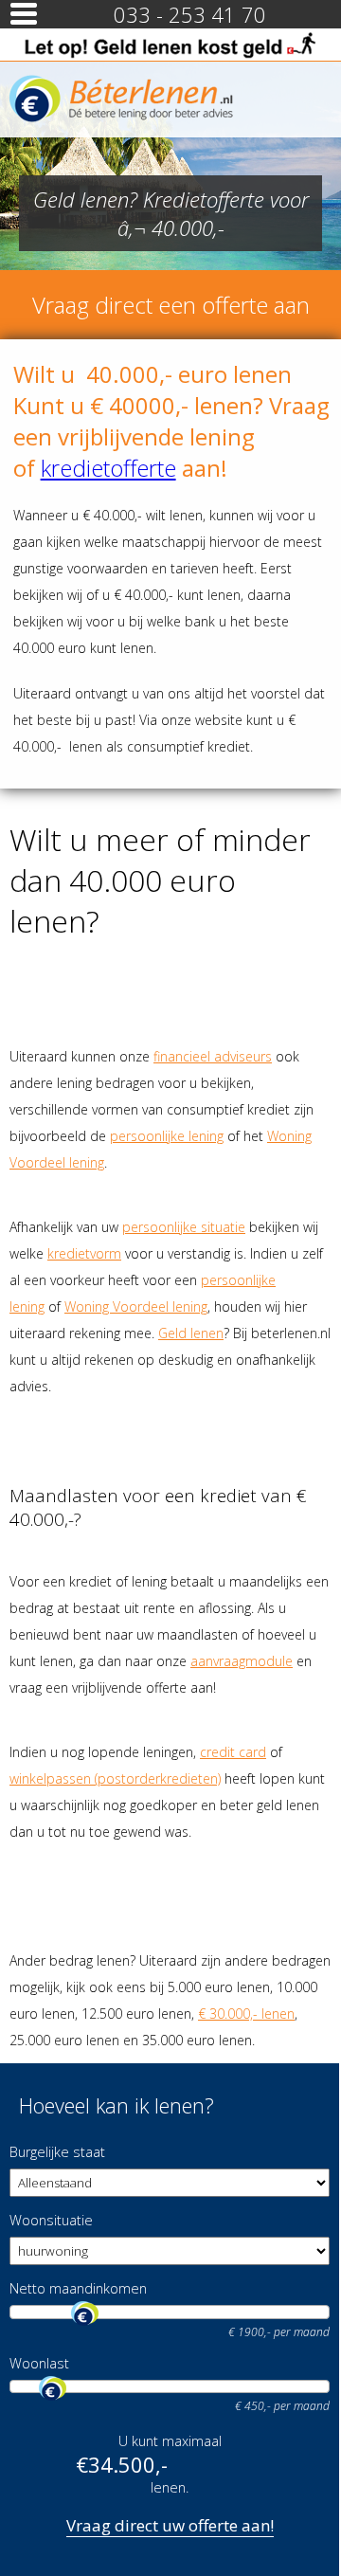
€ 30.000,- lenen (246, 2014)
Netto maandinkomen (78, 2288)
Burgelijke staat (57, 2152)
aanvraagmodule (242, 1661)
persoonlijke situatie (184, 1227)
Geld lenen (191, 1333)
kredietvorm (84, 1253)
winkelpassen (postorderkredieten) (115, 1778)
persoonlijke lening (167, 1136)
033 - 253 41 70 (190, 14)
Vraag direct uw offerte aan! (170, 2525)
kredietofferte (108, 468)
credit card (233, 1752)
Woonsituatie (51, 2220)
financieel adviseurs (213, 1056)
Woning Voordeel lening (136, 1306)
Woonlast (39, 2363)
